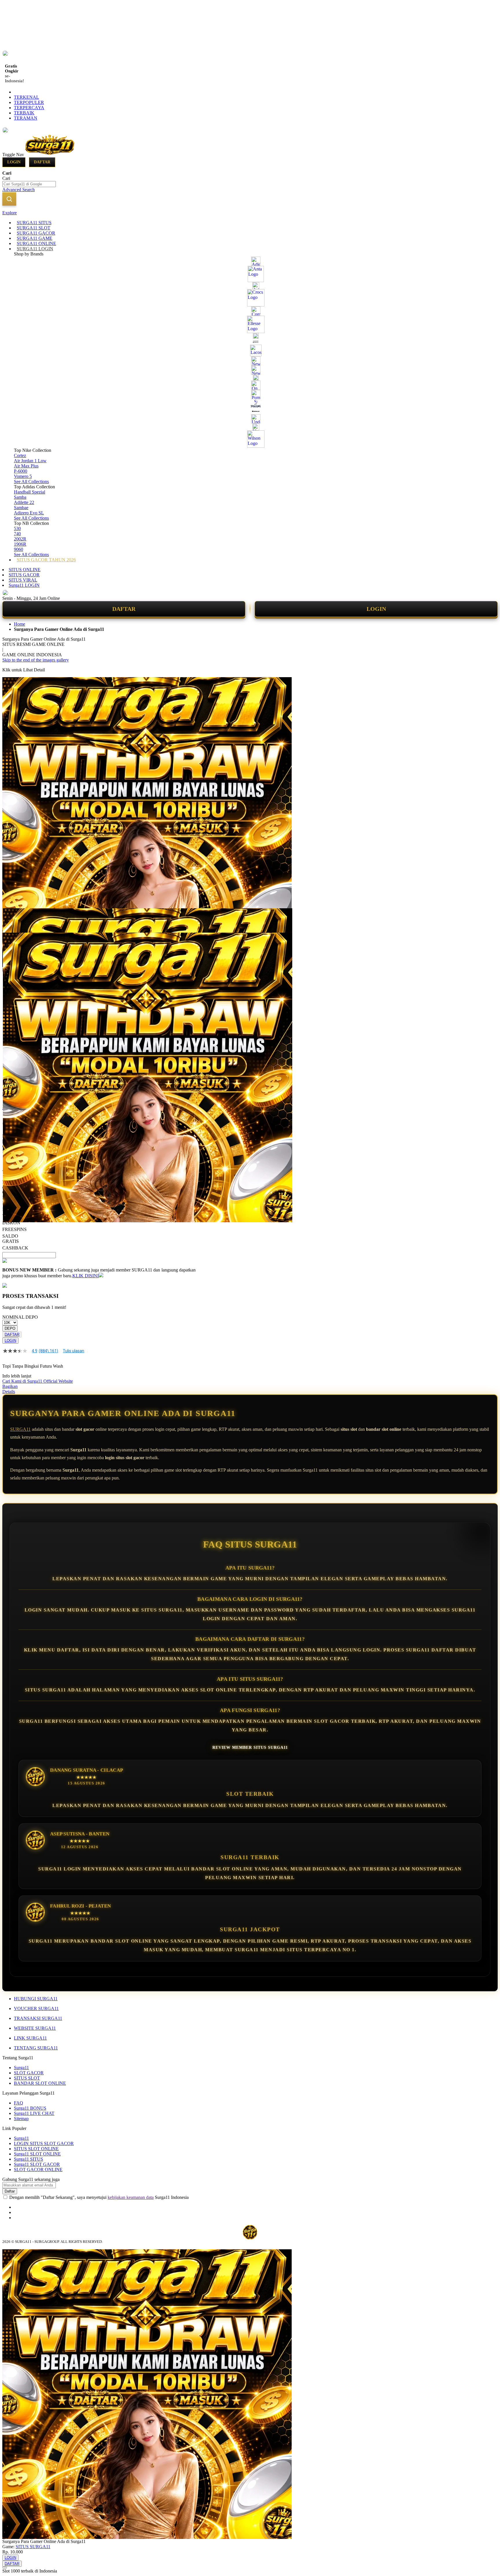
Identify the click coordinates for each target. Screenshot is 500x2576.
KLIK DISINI (86, 1276)
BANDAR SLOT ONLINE (40, 2083)
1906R (20, 544)
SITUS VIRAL (23, 580)
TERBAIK (24, 113)
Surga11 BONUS (30, 2108)
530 (17, 528)
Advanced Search (19, 190)
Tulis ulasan (73, 1351)
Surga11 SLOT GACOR (37, 2164)
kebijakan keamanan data (131, 2197)
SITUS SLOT (27, 2078)
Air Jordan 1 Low (30, 461)
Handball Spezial (30, 492)
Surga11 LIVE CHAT (34, 2113)
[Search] (9, 199)
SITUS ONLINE (25, 570)
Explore (10, 213)
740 (17, 534)
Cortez (20, 455)
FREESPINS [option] (14, 1229)
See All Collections (31, 482)
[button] (14, 920)
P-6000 (21, 471)
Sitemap (21, 2119)
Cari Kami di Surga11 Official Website (38, 1381)
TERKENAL (26, 97)
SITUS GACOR (24, 575)
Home (20, 624)
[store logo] (50, 155)
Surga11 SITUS (29, 2159)
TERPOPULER (29, 102)
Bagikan (10, 1386)
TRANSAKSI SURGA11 (38, 2018)
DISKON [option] (11, 1223)
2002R (20, 539)
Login (14, 162)
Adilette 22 (24, 502)
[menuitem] (34, 223)
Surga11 (21, 2068)
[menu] (250, 391)
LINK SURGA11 (30, 2038)
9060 (19, 549)
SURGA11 (20, 1429)
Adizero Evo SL (29, 513)
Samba (20, 497)
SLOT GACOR (29, 2073)
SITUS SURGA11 (33, 2547)
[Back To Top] (5, 2568)
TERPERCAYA (29, 108)
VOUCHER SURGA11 (36, 2008)
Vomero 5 (23, 476)
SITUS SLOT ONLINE (36, 2149)
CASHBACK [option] (15, 1248)
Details (9, 1392)
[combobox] (29, 184)
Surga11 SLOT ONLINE (37, 2154)
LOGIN (376, 609)
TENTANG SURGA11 (36, 2048)
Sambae (21, 508)
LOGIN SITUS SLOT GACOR (44, 2143)
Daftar (42, 162)
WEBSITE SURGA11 (35, 2028)
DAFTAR (124, 609)
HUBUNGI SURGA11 (36, 1999)
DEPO (10, 1328)
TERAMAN (26, 118)
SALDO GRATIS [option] (11, 1239)
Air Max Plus (26, 466)
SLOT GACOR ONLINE (38, 2169)
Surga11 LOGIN (24, 585)
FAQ (19, 2103)
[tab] (250, 213)
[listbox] (99, 1225)
